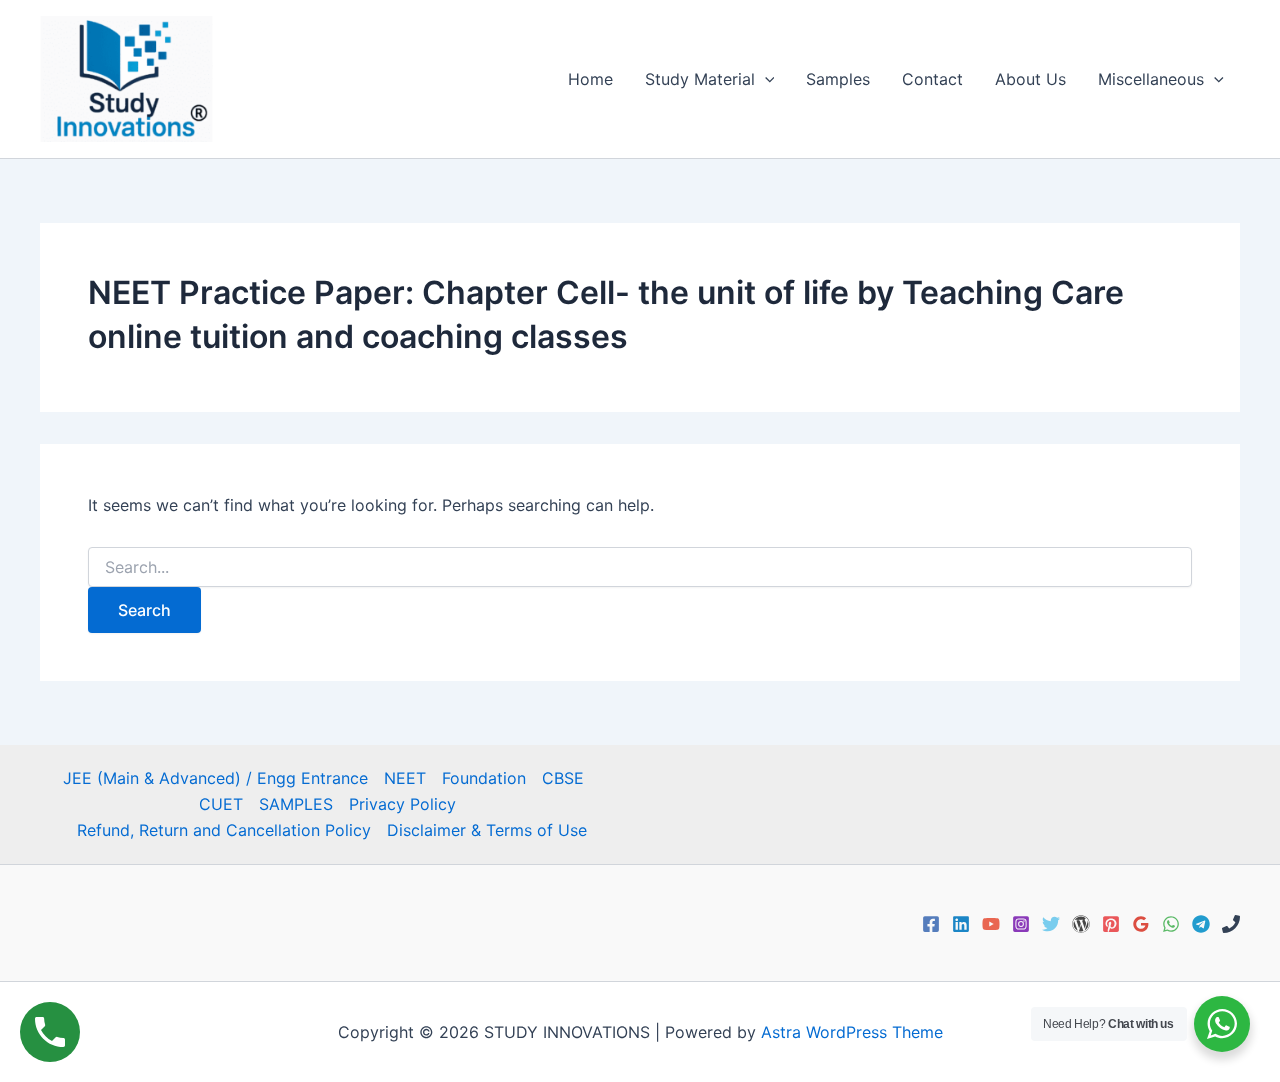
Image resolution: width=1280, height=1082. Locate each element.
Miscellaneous (1151, 79)
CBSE (563, 778)
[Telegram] (1201, 924)
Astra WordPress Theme (852, 1032)
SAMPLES (296, 804)
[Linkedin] (961, 924)
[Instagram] (1021, 924)
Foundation (484, 778)
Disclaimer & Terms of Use (487, 830)
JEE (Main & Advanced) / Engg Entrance (215, 778)
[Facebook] (931, 924)
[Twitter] (1051, 924)
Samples (838, 79)
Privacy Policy (402, 804)
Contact (932, 79)
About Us (1030, 79)
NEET (405, 778)
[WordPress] (1081, 924)
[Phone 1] (1231, 924)
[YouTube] (991, 924)
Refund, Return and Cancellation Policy (224, 830)
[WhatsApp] (1171, 924)
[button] (765, 79)
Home (590, 79)
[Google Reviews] (1141, 924)
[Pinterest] (1111, 924)
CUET (221, 804)
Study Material (700, 79)
